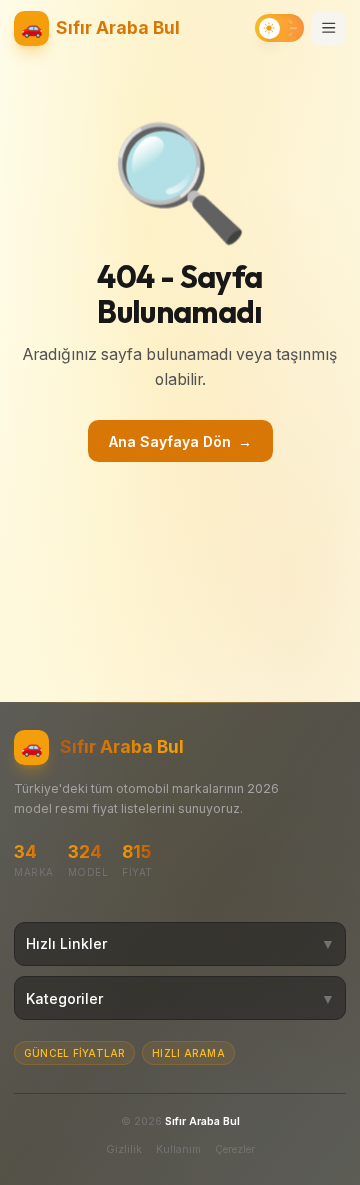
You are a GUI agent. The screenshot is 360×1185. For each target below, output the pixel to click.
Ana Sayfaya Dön (180, 441)
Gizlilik (124, 1149)
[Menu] (328, 28)
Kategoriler (180, 998)
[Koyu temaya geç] (279, 28)
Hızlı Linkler (180, 943)
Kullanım (178, 1149)
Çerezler (235, 1149)
